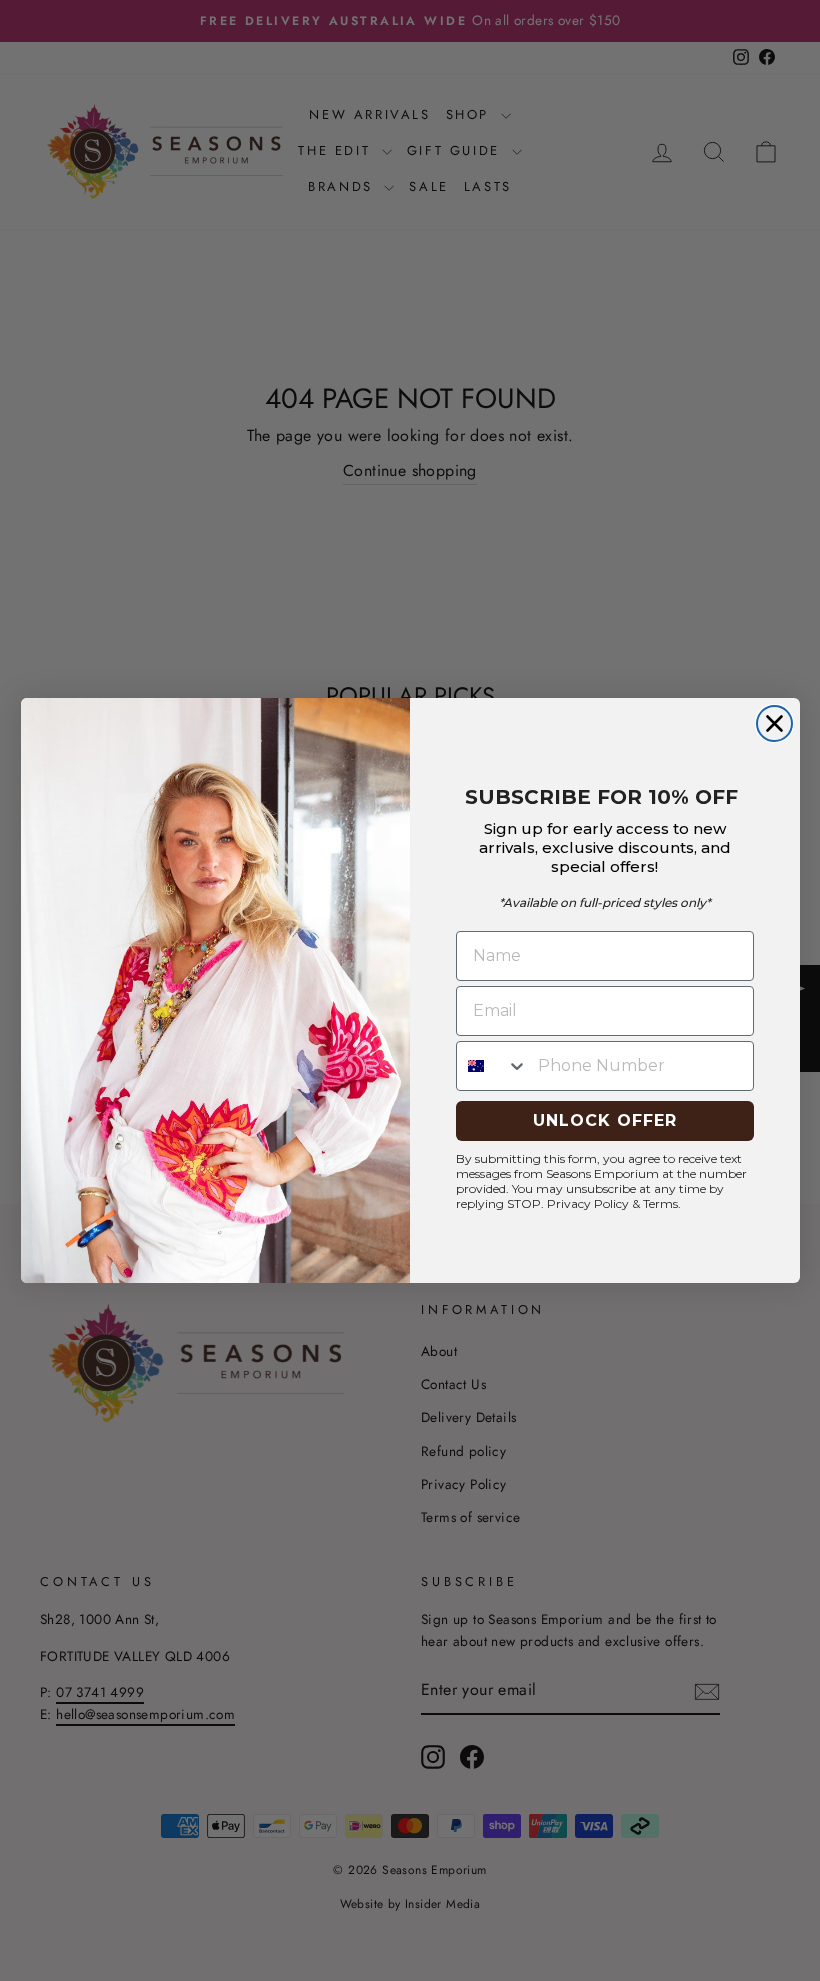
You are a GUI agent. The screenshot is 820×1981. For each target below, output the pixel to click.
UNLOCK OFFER (605, 1120)
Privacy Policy (588, 1203)
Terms (660, 1203)
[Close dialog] (774, 723)
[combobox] (492, 1066)
